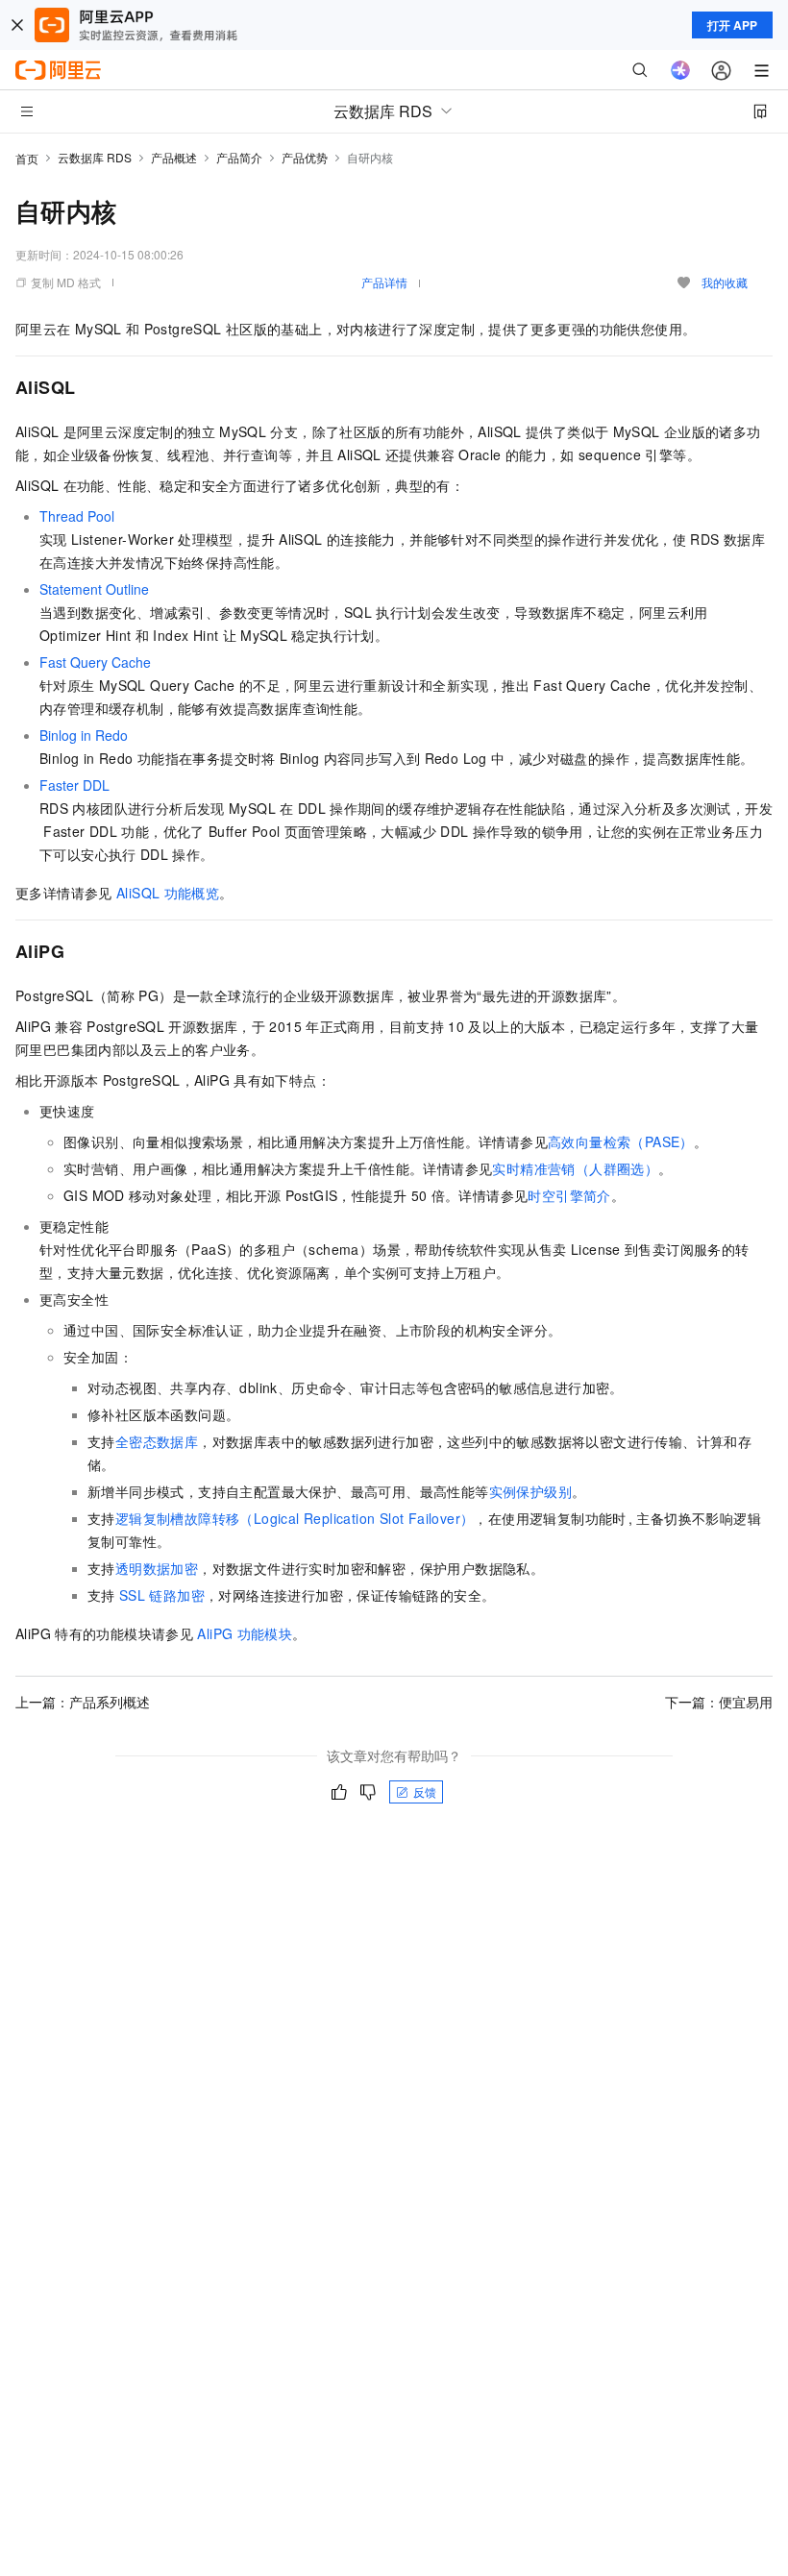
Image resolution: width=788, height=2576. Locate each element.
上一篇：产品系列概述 (83, 1702)
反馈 (425, 1791)
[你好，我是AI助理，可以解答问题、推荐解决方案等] (680, 70)
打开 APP (732, 25)
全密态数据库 (157, 1441)
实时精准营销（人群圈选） (575, 1168)
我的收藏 (725, 282)
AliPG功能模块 (245, 1633)
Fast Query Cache (95, 662)
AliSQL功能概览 (168, 893)
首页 (27, 158)
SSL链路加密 (162, 1595)
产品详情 (384, 282)
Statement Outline (94, 589)
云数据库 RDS (95, 157)
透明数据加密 (157, 1568)
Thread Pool (77, 516)
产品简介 (239, 157)
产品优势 (305, 157)
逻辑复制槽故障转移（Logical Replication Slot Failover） (295, 1518)
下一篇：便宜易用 (719, 1702)
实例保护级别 (530, 1491)
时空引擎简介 (569, 1195)
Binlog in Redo (84, 735)
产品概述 (174, 157)
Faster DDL (74, 785)
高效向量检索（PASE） (621, 1141)
